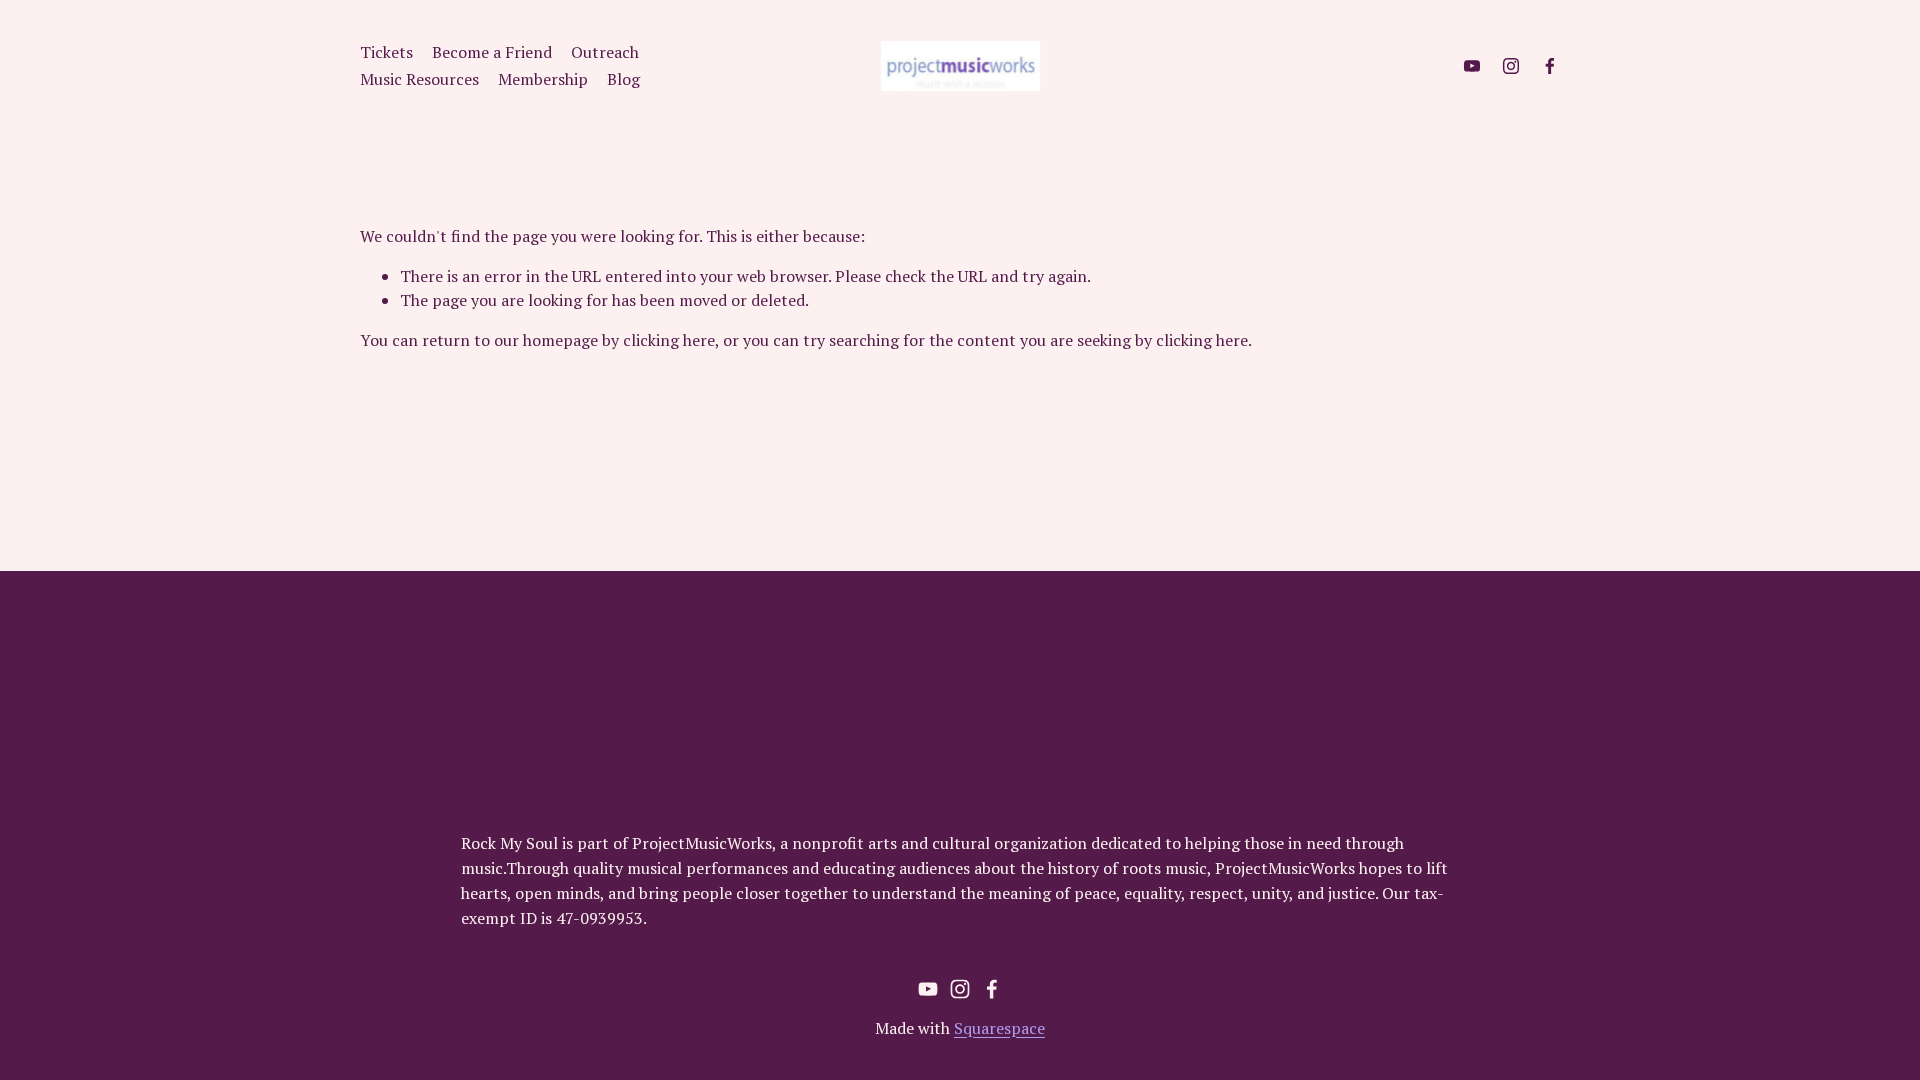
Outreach (605, 52)
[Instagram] (1511, 66)
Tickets (386, 52)
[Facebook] (1550, 66)
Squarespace (999, 1028)
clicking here (669, 340)
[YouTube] (1472, 66)
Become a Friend (492, 52)
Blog (623, 79)
